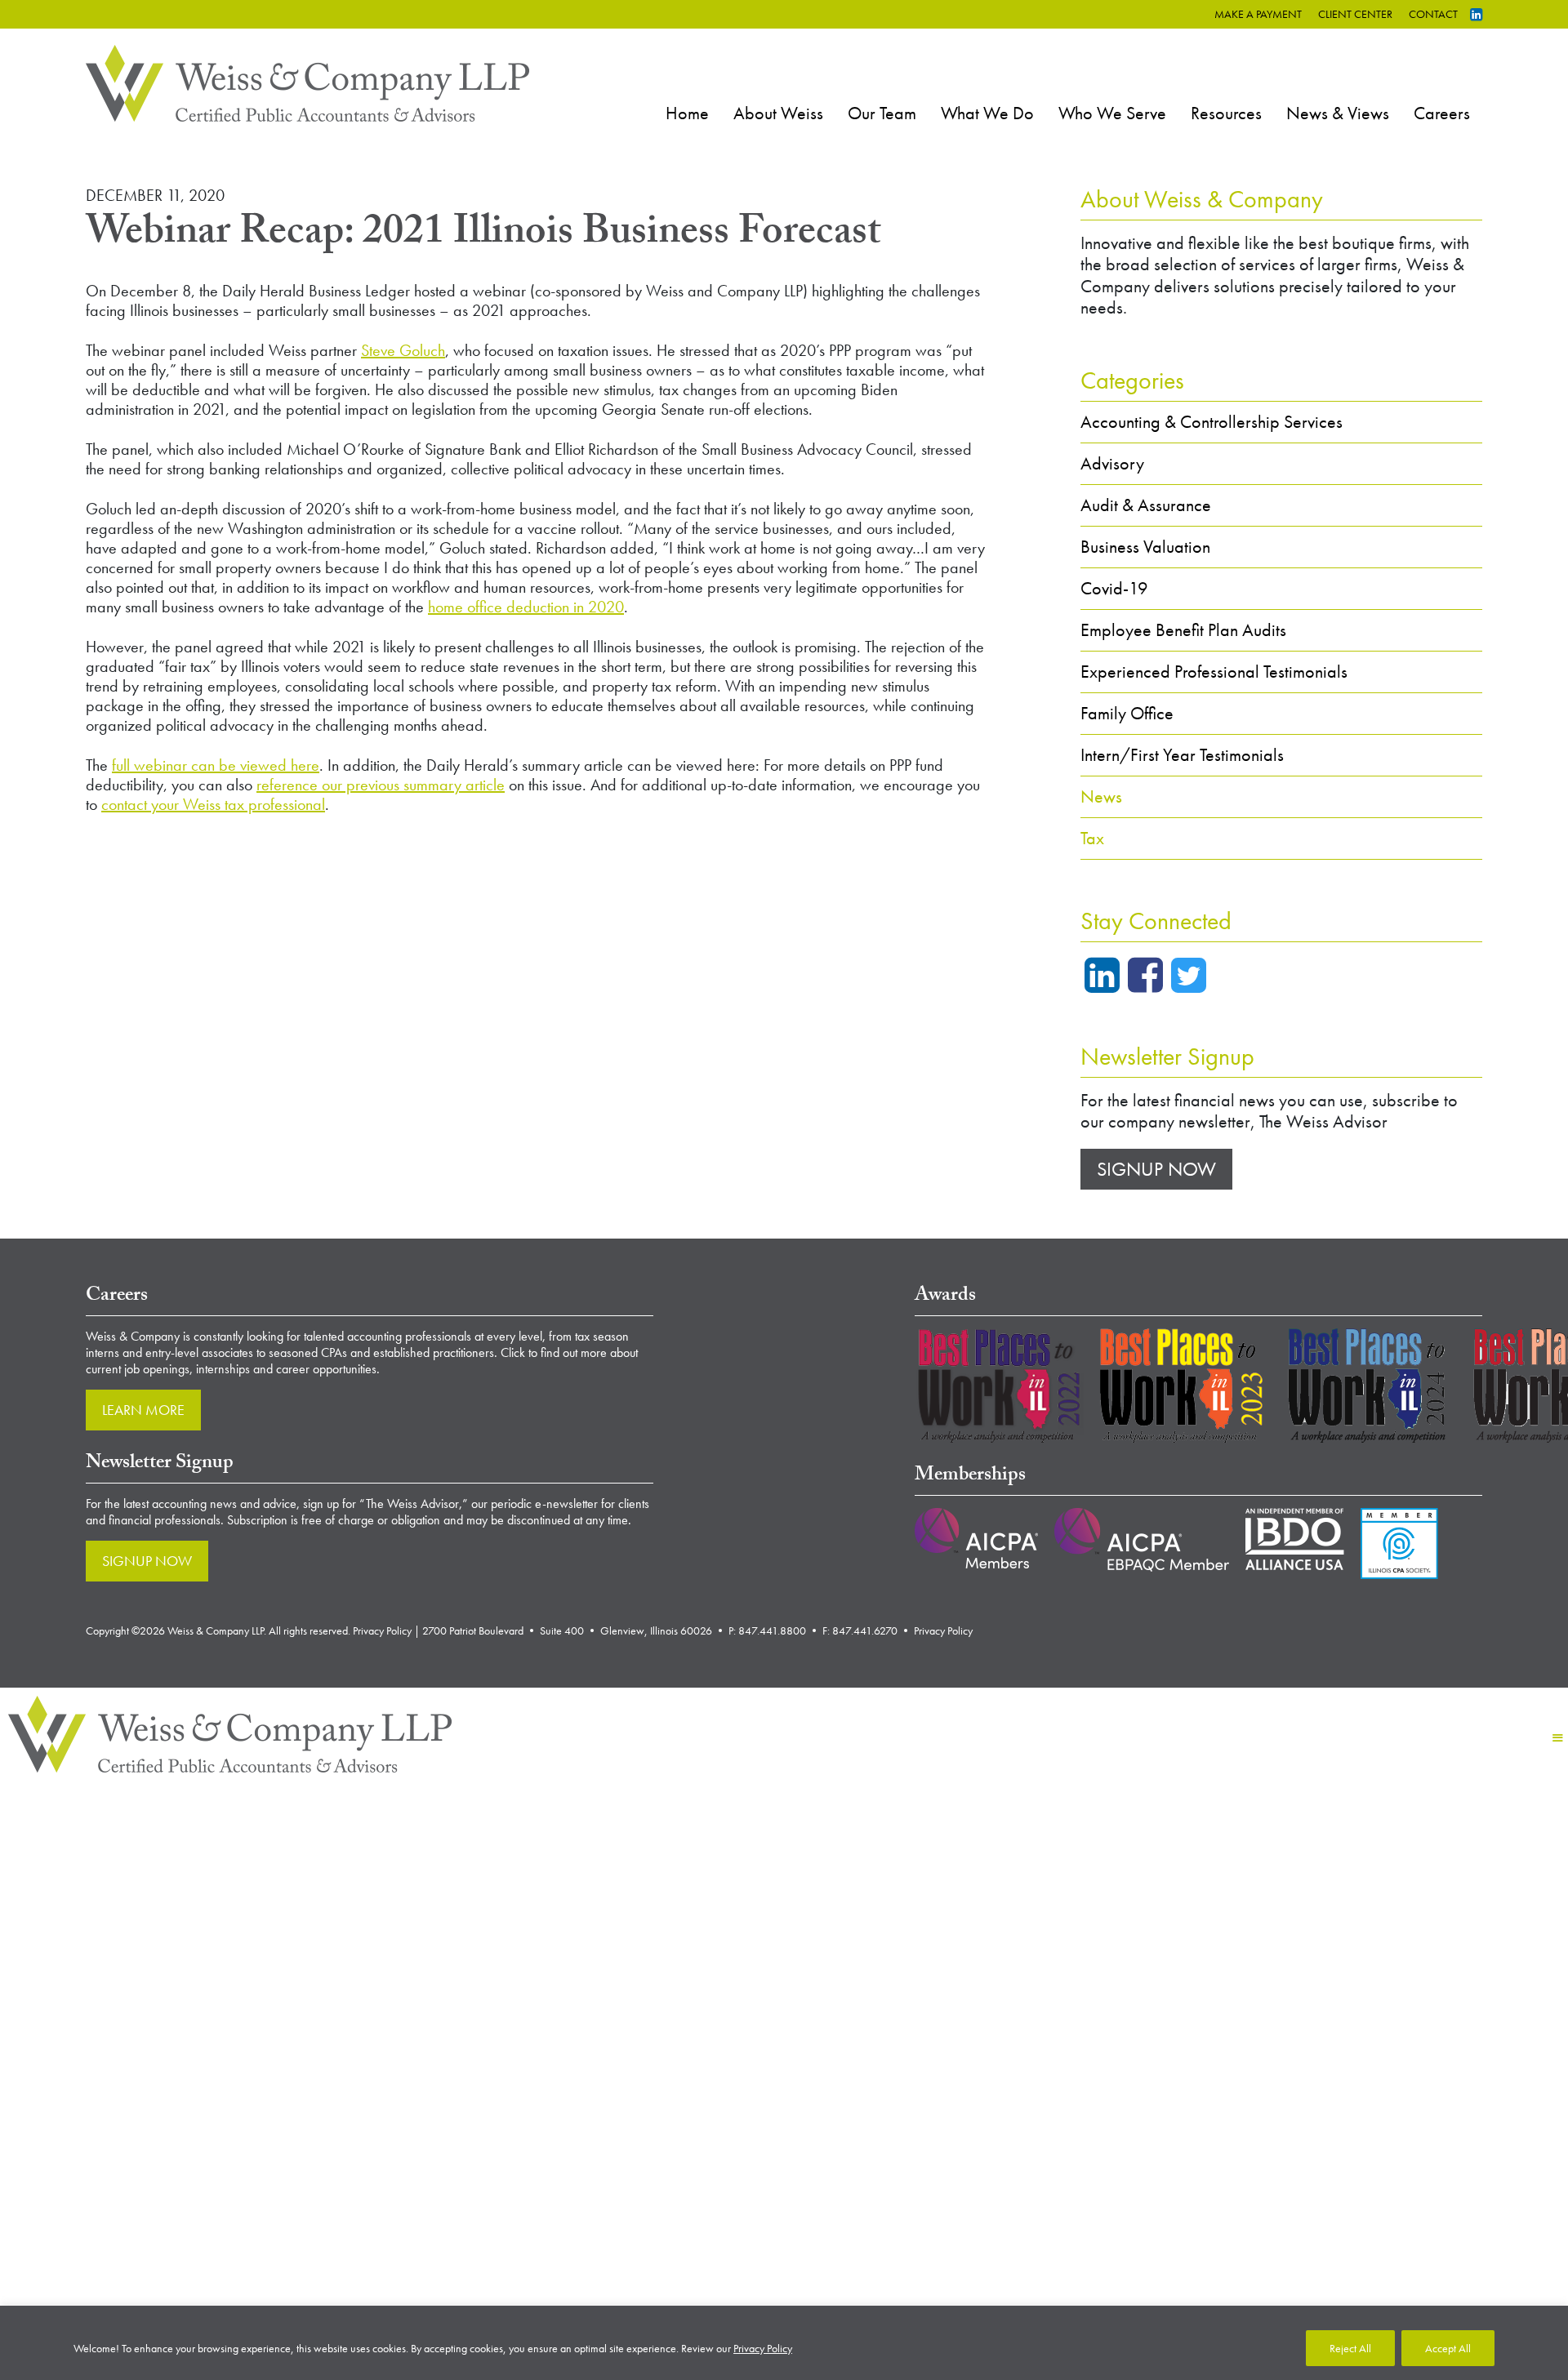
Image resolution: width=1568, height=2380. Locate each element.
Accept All (1448, 2348)
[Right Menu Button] (1558, 1738)
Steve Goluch (403, 350)
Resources (1226, 113)
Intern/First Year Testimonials (1182, 755)
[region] (784, 2343)
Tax (1092, 838)
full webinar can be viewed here (216, 765)
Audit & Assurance (1146, 505)
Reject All (1350, 2348)
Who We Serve (1112, 113)
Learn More (143, 1410)
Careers (1442, 113)
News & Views (1338, 113)
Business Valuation (1145, 547)
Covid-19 (1114, 588)
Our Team (882, 113)
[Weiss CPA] (307, 81)
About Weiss (778, 113)
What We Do (987, 113)
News (1101, 796)
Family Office (1127, 713)
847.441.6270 (865, 1630)
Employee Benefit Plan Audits (1183, 630)
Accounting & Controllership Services (1212, 422)
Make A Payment (1258, 14)
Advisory (1112, 463)
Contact (1433, 14)
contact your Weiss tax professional (213, 804)
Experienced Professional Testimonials (1214, 672)
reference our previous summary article (381, 785)
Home (687, 113)
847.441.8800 (772, 1630)
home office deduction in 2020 (526, 607)
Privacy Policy (763, 2348)
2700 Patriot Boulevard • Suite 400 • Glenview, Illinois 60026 (567, 1630)
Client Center (1355, 14)
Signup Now (1156, 1169)
